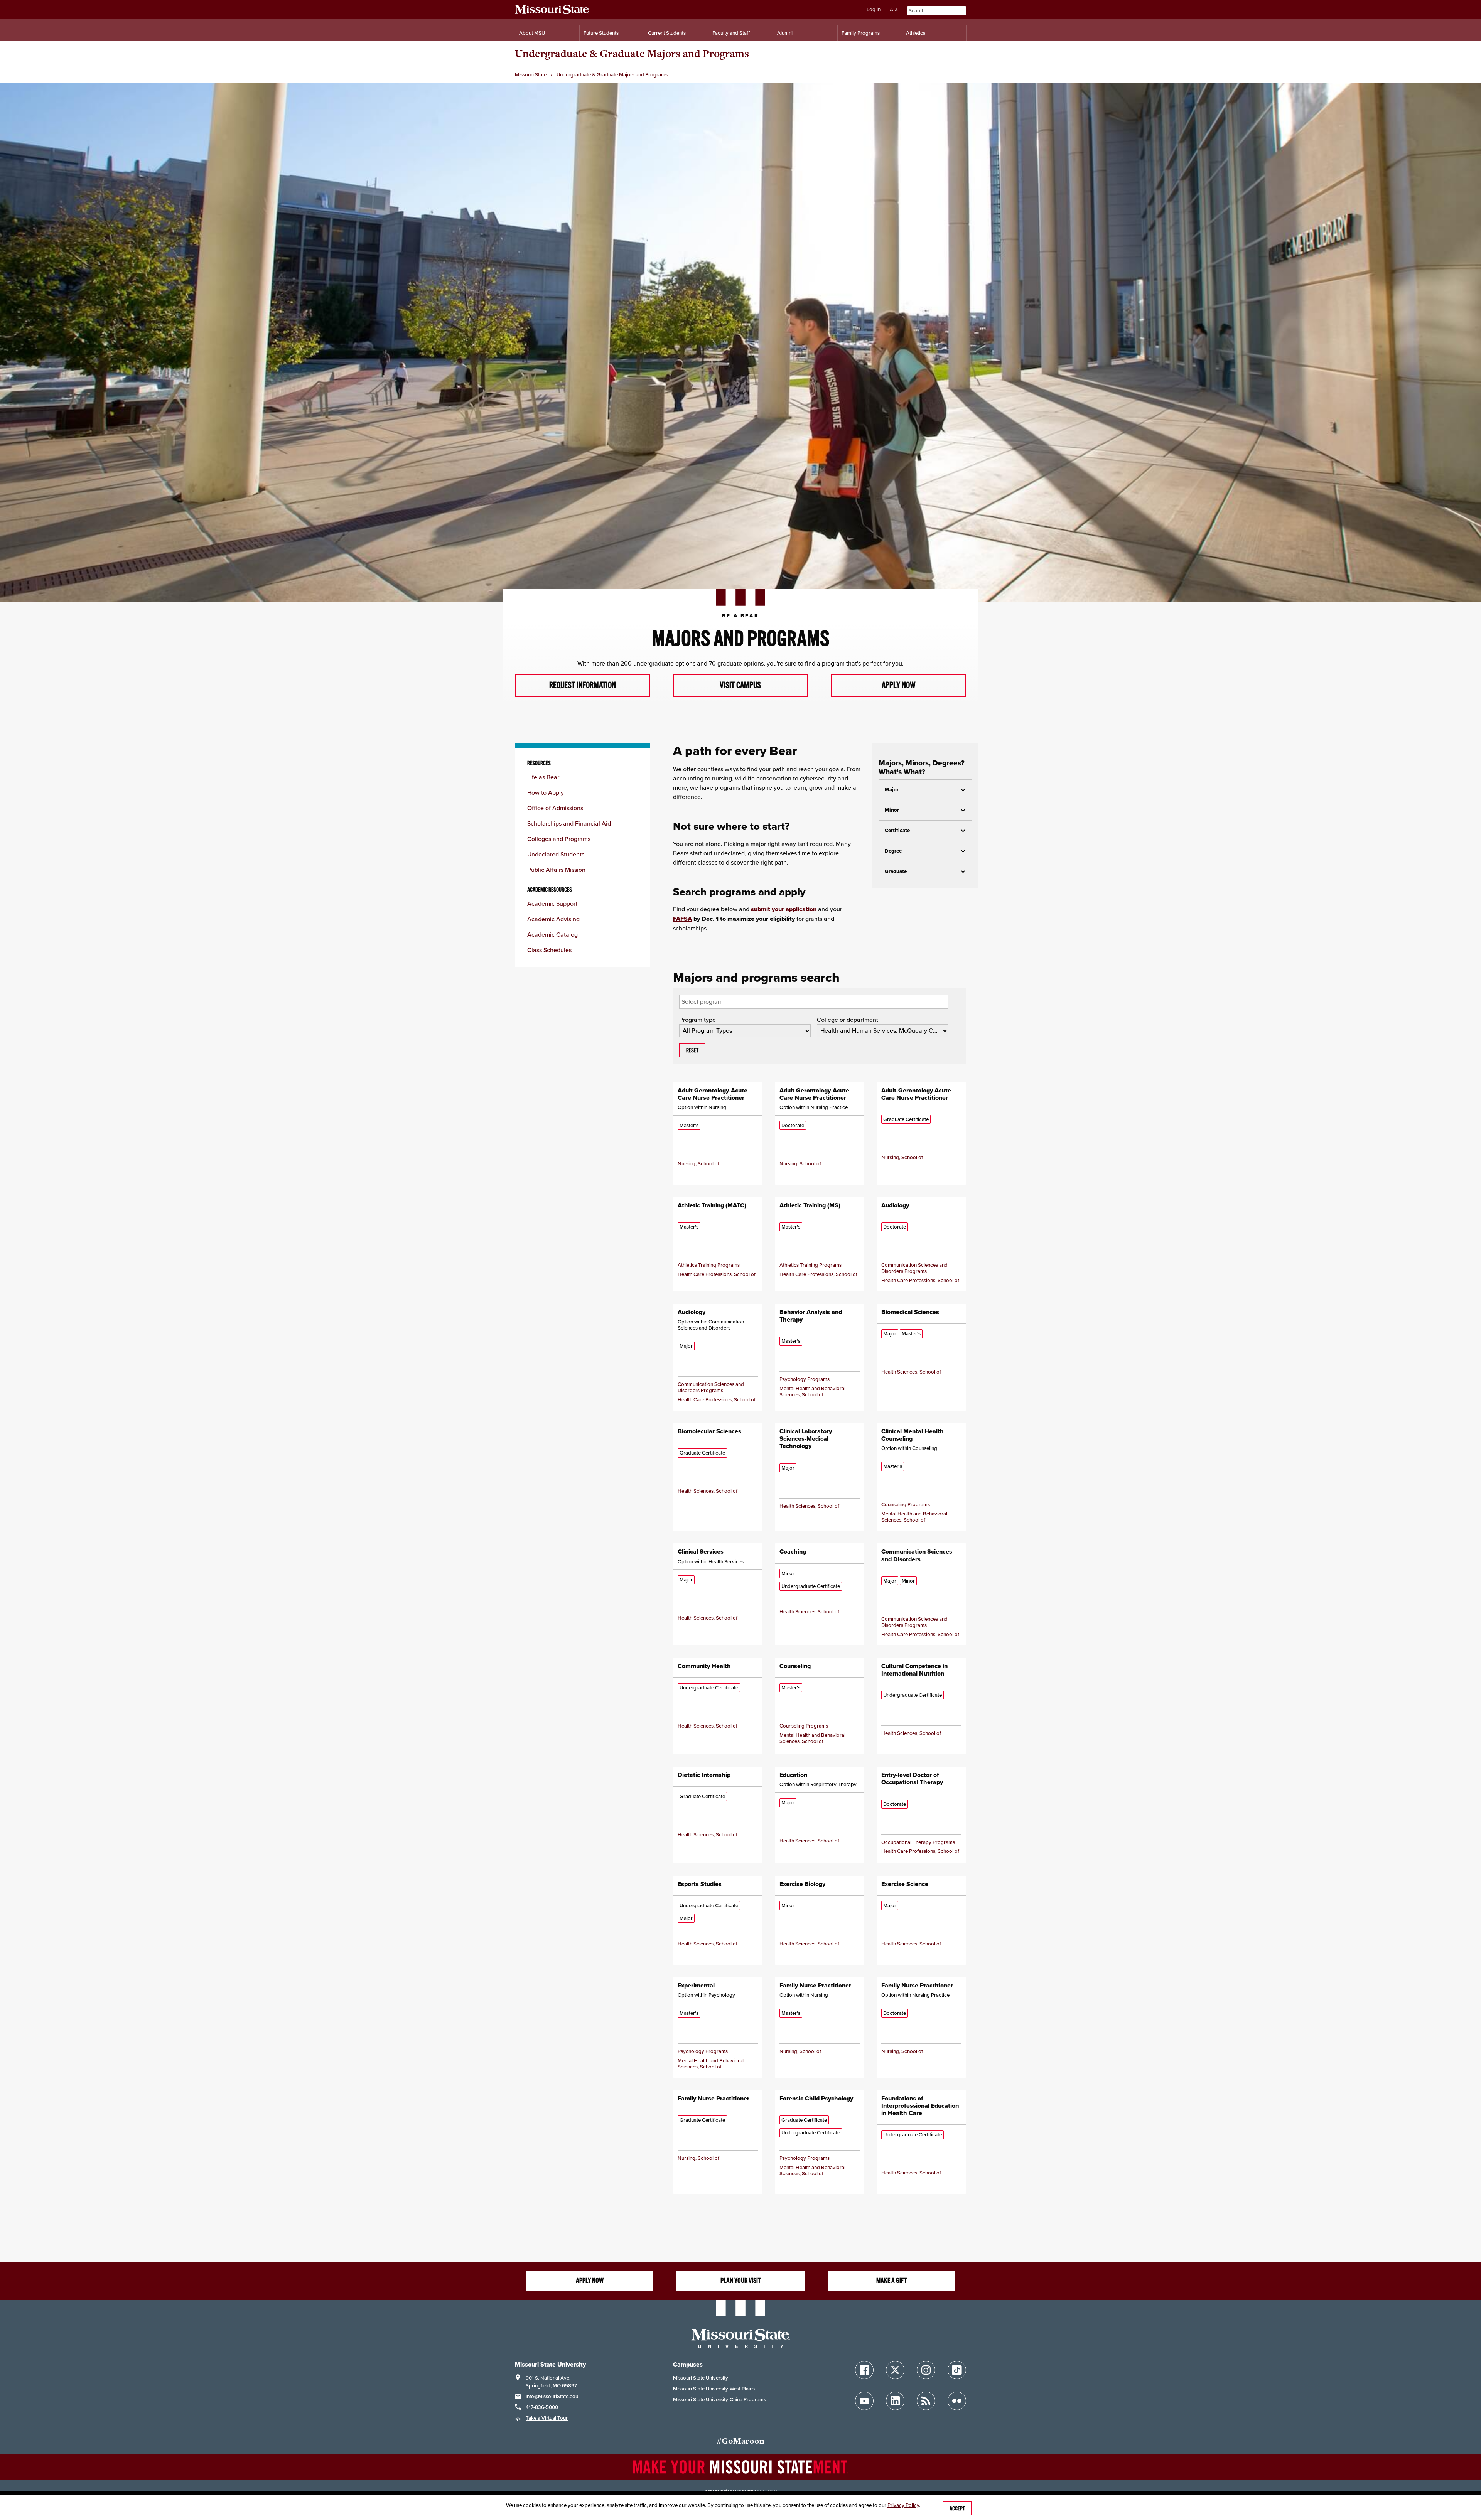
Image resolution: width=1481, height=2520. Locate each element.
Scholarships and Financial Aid (569, 823)
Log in (874, 9)
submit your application (784, 909)
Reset (692, 1050)
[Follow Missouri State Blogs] (926, 2401)
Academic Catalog (552, 934)
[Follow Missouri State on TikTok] (957, 2370)
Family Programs (861, 33)
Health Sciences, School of (911, 1372)
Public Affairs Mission (556, 870)
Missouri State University (701, 2378)
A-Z (894, 9)
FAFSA (682, 919)
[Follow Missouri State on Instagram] (926, 2370)
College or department (848, 1020)
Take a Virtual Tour (547, 2418)
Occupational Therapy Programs (918, 1842)
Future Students (601, 33)
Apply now (590, 2281)
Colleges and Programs (559, 839)
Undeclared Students (556, 854)
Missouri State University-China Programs (719, 2399)
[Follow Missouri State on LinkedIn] (895, 2401)
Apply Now (899, 685)
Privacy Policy (903, 2505)
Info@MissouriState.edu (552, 2396)
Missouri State (531, 75)
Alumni (785, 33)
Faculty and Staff (731, 33)
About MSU (532, 33)
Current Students (667, 33)
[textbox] (719, 1001)
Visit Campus (740, 685)
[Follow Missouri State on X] (895, 2370)
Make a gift (891, 2281)
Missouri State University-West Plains (714, 2389)
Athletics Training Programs (709, 1265)
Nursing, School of (698, 1164)
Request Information (583, 685)
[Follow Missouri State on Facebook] (864, 2370)
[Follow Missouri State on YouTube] (864, 2401)
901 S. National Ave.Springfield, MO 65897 (551, 2382)
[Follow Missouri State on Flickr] (957, 2401)
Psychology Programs (805, 1379)
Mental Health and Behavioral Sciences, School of (812, 1391)
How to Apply (546, 792)
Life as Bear (543, 777)
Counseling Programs (906, 1504)
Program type (697, 1020)
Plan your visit (740, 2281)
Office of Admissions (555, 808)
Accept (957, 2508)
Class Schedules (549, 950)
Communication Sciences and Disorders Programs (914, 1268)
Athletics (916, 33)
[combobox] (814, 1002)
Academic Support (552, 903)
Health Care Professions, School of (717, 1274)
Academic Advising (553, 919)
